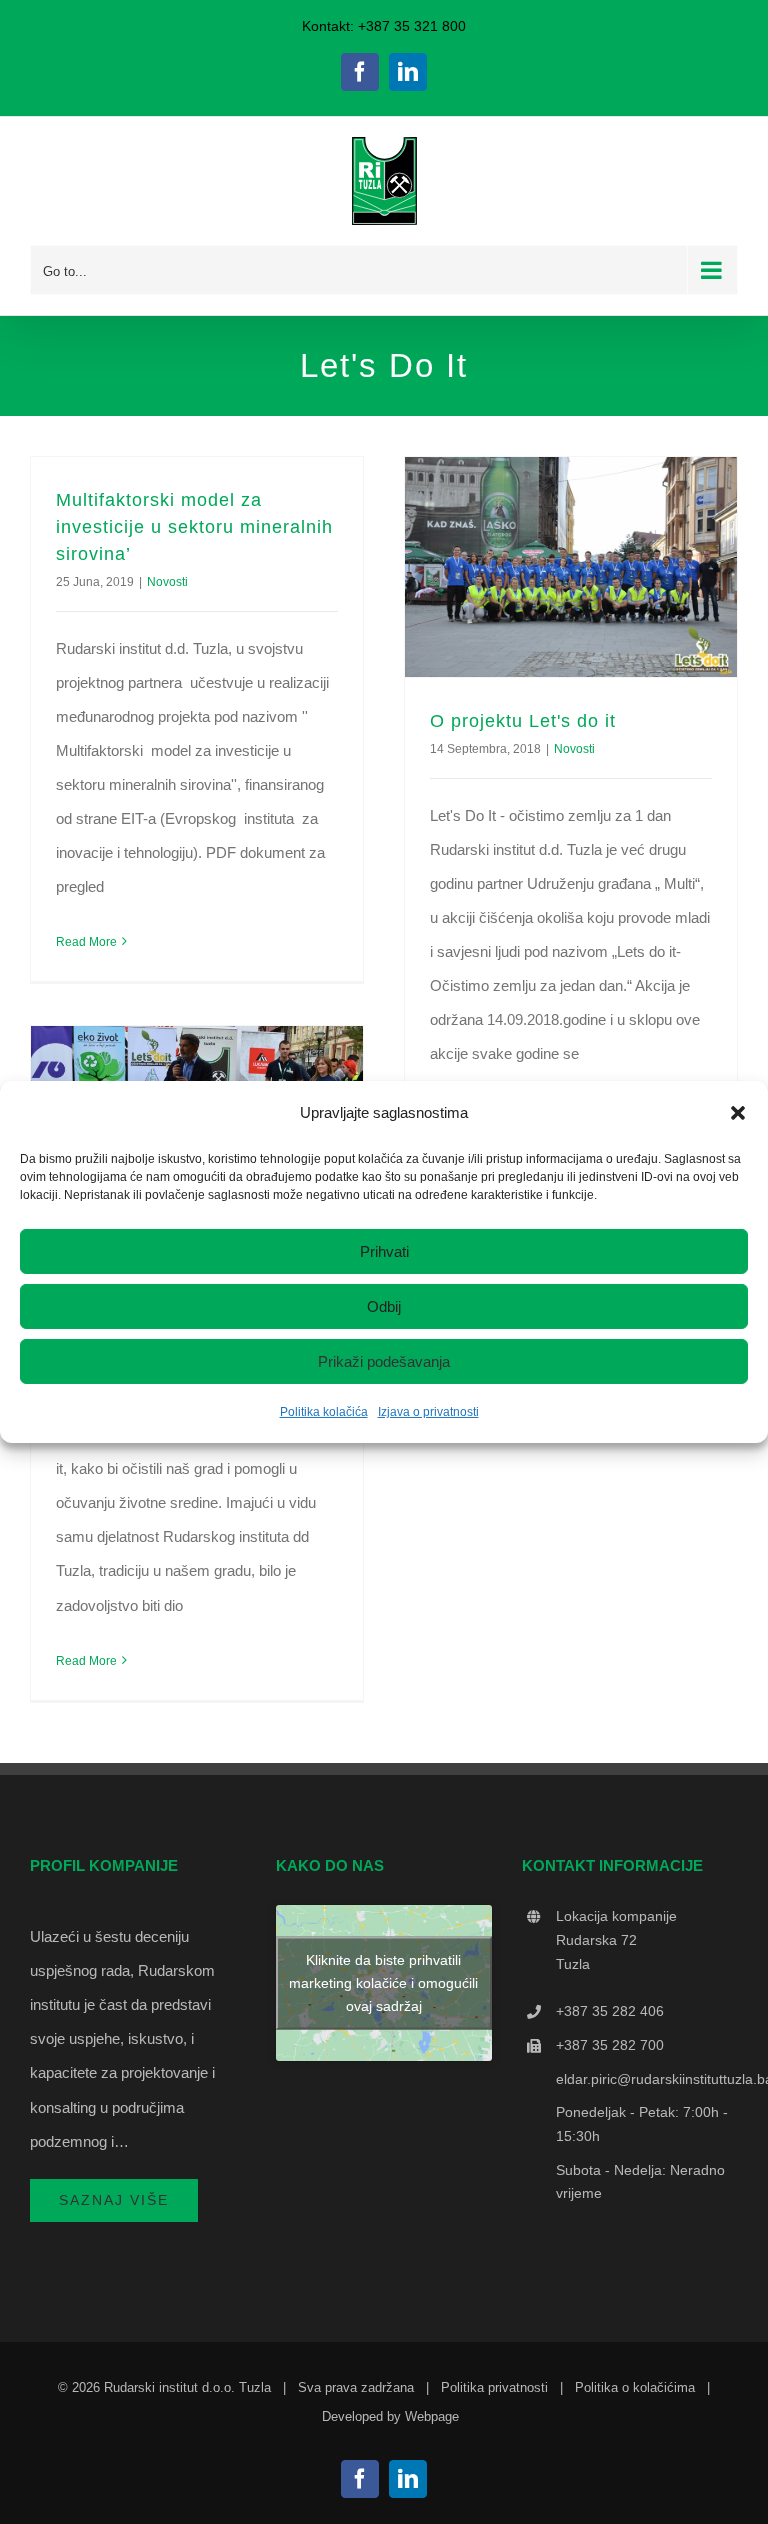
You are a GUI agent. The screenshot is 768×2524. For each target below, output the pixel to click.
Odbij (384, 1306)
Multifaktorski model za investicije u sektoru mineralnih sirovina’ (194, 527)
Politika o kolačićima (635, 2387)
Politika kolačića (324, 1412)
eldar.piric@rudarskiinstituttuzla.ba (647, 2079)
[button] (738, 1113)
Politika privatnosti (494, 2387)
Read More (86, 942)
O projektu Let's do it (523, 721)
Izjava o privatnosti (428, 1412)
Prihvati (384, 1251)
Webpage (432, 2416)
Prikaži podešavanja (384, 1361)
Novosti (167, 582)
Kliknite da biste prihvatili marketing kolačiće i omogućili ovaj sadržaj (383, 1983)
